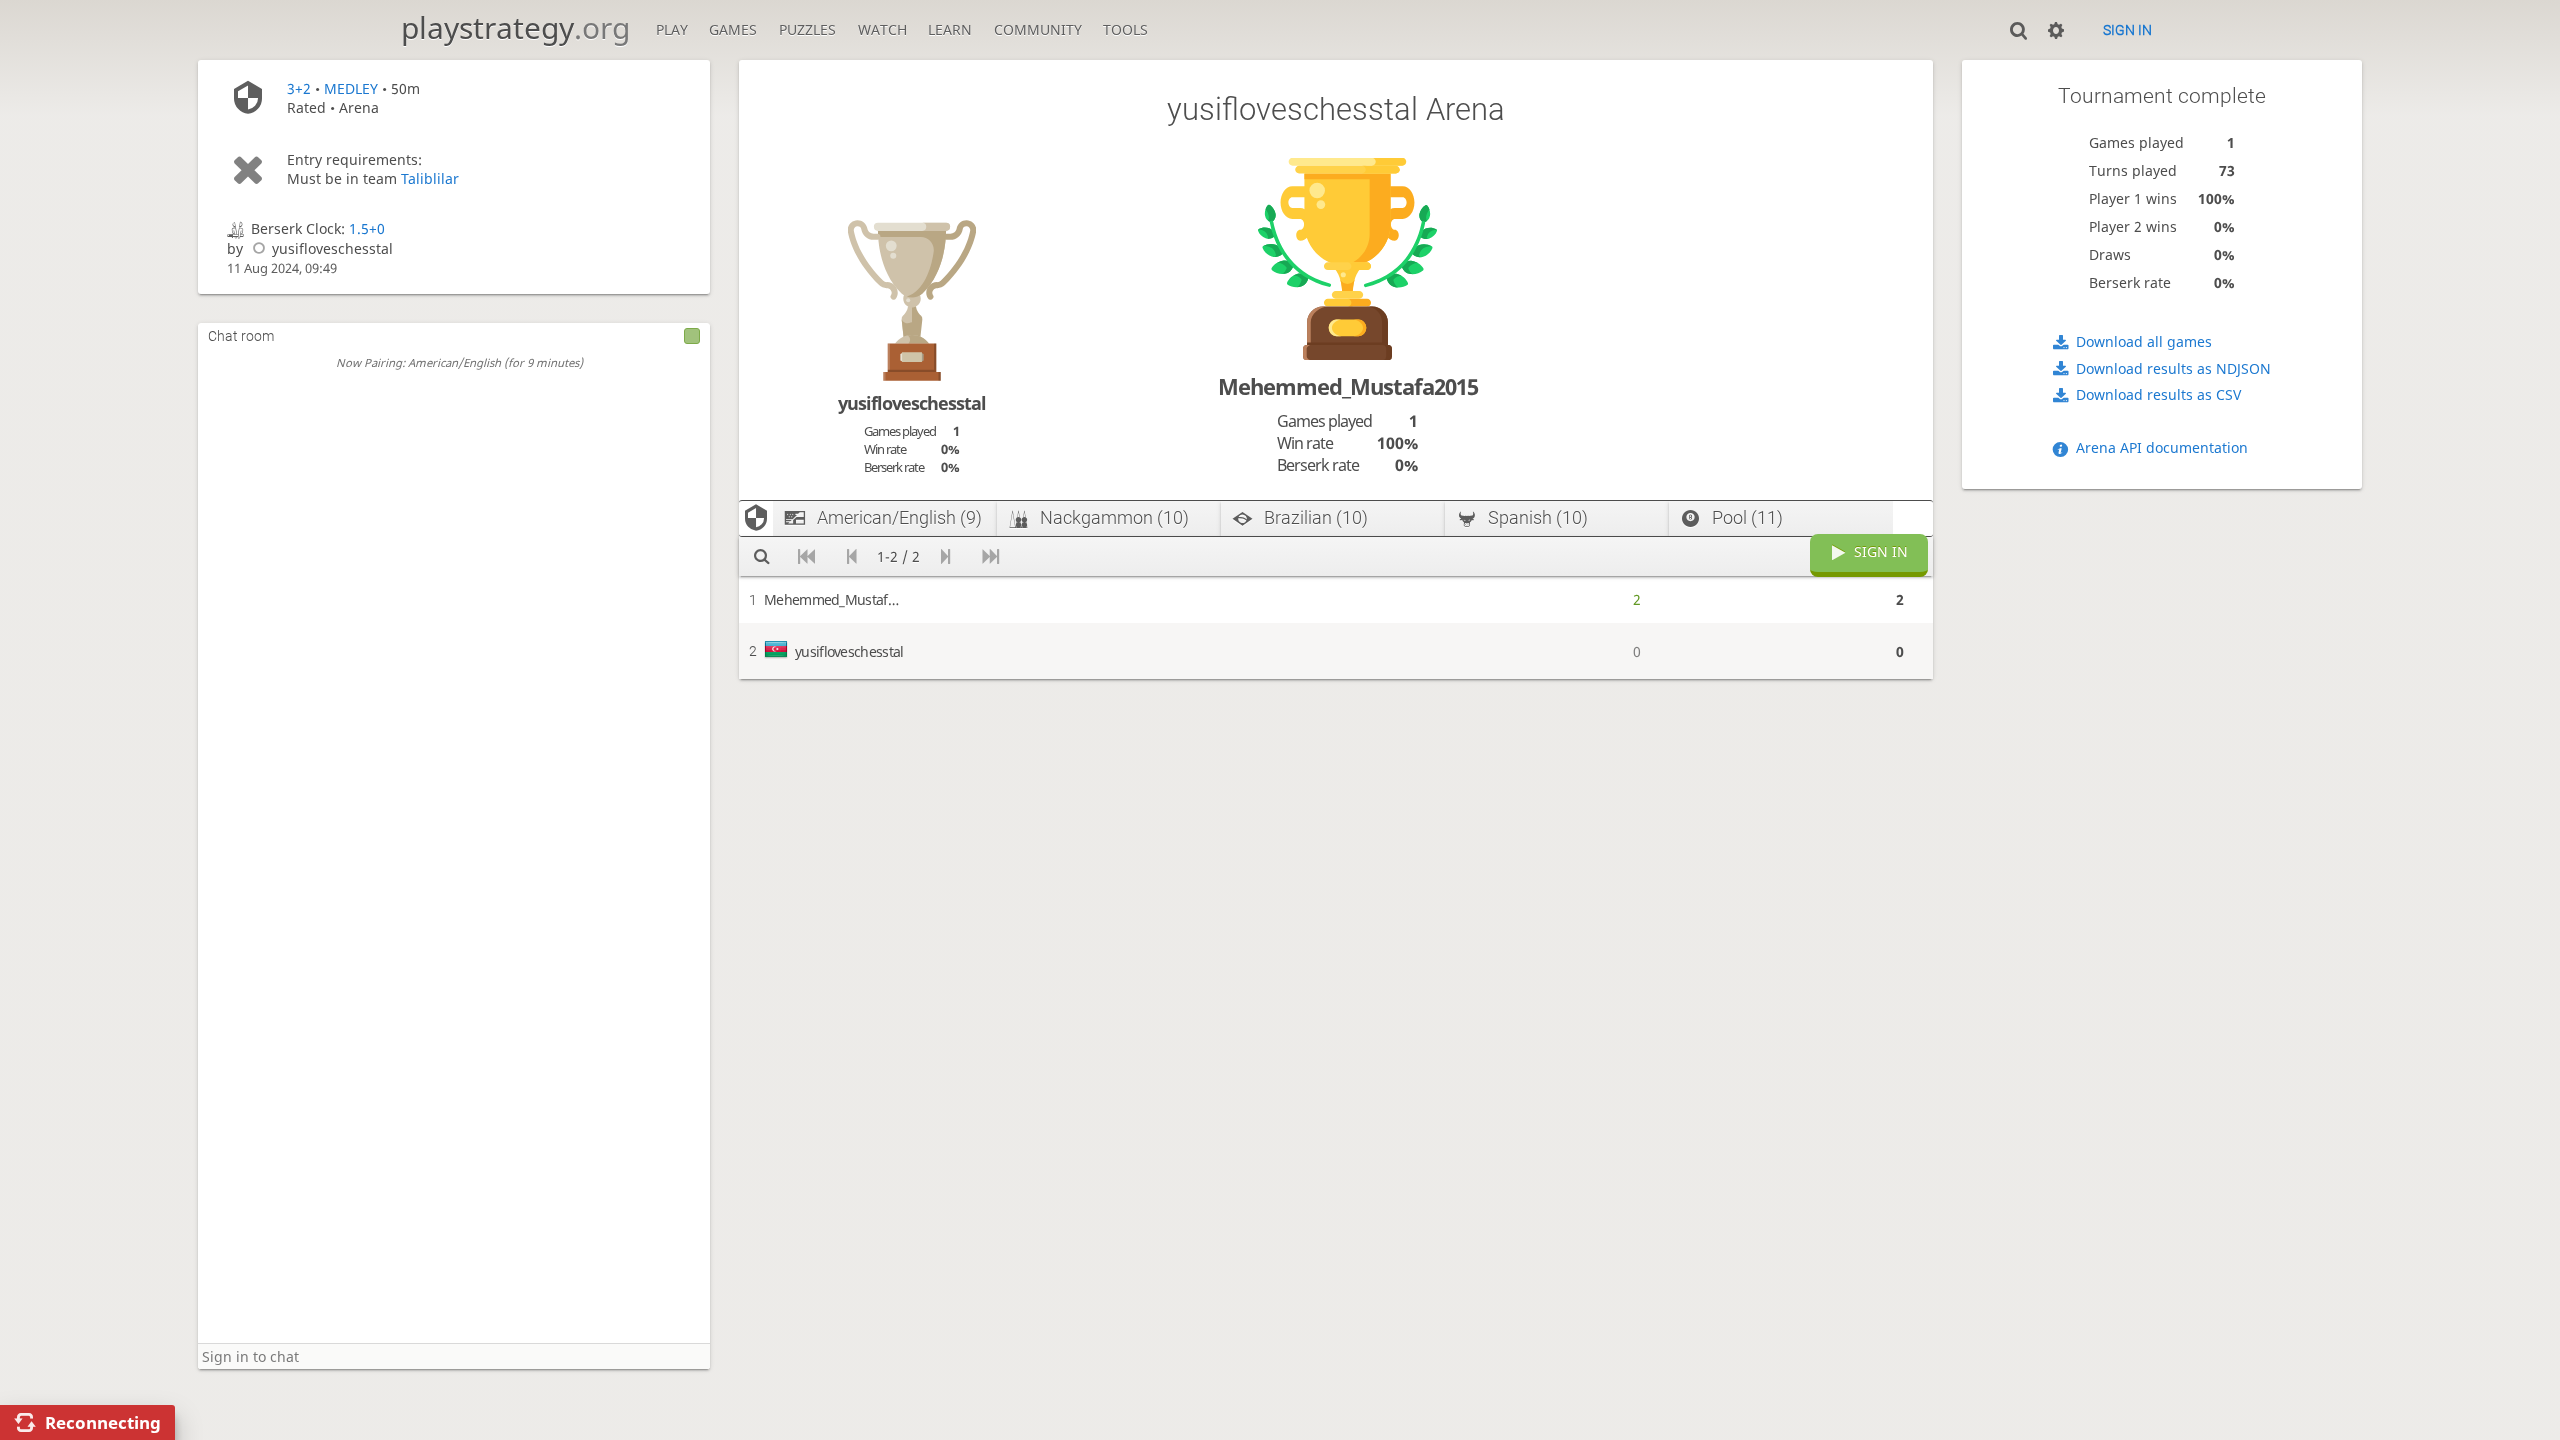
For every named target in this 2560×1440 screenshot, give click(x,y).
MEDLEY (351, 88)
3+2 (299, 88)
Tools (1125, 29)
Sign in (2127, 30)
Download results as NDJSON (2173, 368)
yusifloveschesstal (332, 248)
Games (733, 29)
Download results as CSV (2158, 394)
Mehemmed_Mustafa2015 (1348, 386)
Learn (950, 29)
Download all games (2144, 341)
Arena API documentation (2162, 447)
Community (1038, 29)
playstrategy (515, 27)
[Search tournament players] (761, 556)
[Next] (945, 556)
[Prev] (851, 556)
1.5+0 (367, 228)
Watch (882, 29)
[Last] (990, 556)
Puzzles (807, 29)
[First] (806, 556)
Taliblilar (430, 178)
